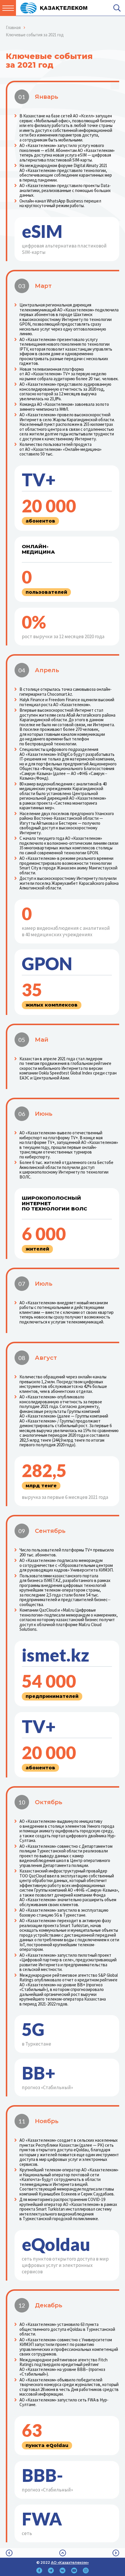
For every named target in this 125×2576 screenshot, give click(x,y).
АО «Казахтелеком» (70, 2562)
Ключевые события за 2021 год (35, 35)
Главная (13, 27)
